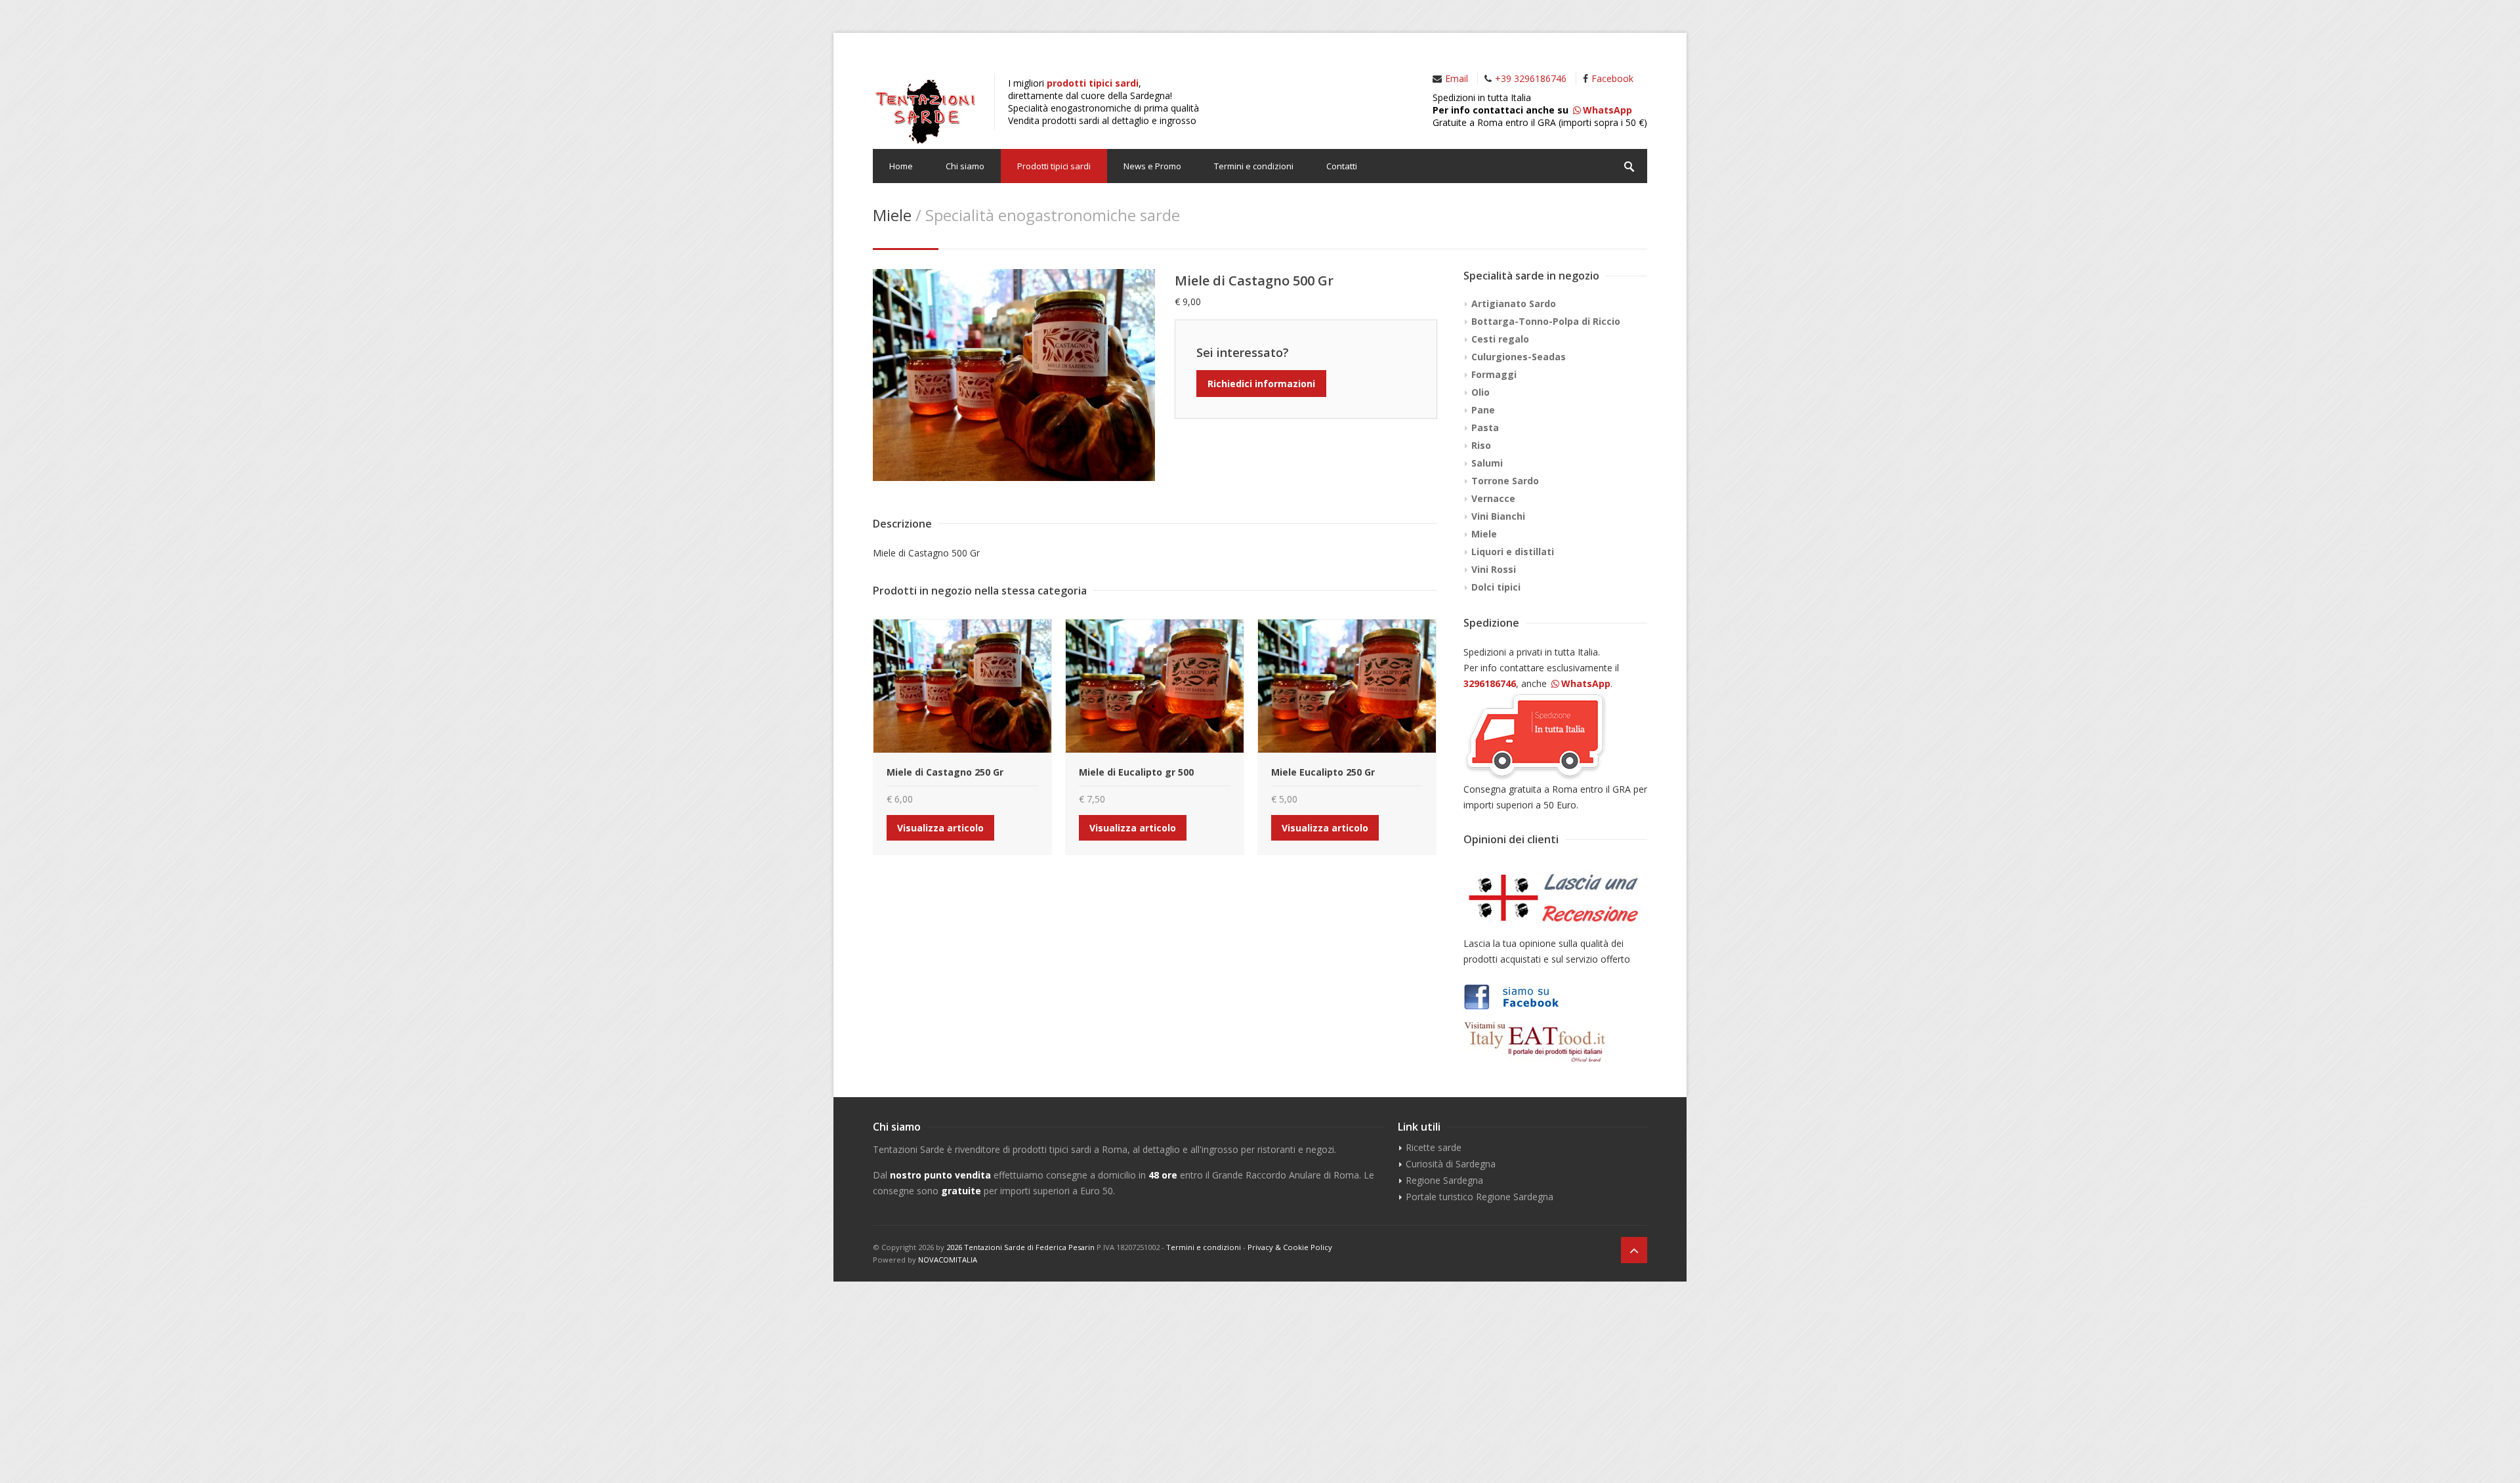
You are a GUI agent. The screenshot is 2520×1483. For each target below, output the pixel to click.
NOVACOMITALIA (948, 1260)
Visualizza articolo (940, 828)
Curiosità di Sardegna (1451, 1164)
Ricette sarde (1434, 1147)
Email (1457, 78)
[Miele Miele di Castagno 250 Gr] (962, 686)
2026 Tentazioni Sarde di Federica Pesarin (1020, 1247)
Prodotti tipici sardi (1054, 166)
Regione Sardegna (1444, 1180)
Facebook (1612, 78)
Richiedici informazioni (1261, 384)
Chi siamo (965, 166)
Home (901, 166)
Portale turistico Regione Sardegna (1480, 1197)
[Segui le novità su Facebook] (1555, 997)
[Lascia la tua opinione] (1555, 898)
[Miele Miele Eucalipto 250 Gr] (1347, 686)
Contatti (1342, 166)
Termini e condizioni (1254, 166)
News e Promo (1152, 166)
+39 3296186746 (1531, 78)
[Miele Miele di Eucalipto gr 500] (1155, 686)
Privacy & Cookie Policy (1290, 1247)
